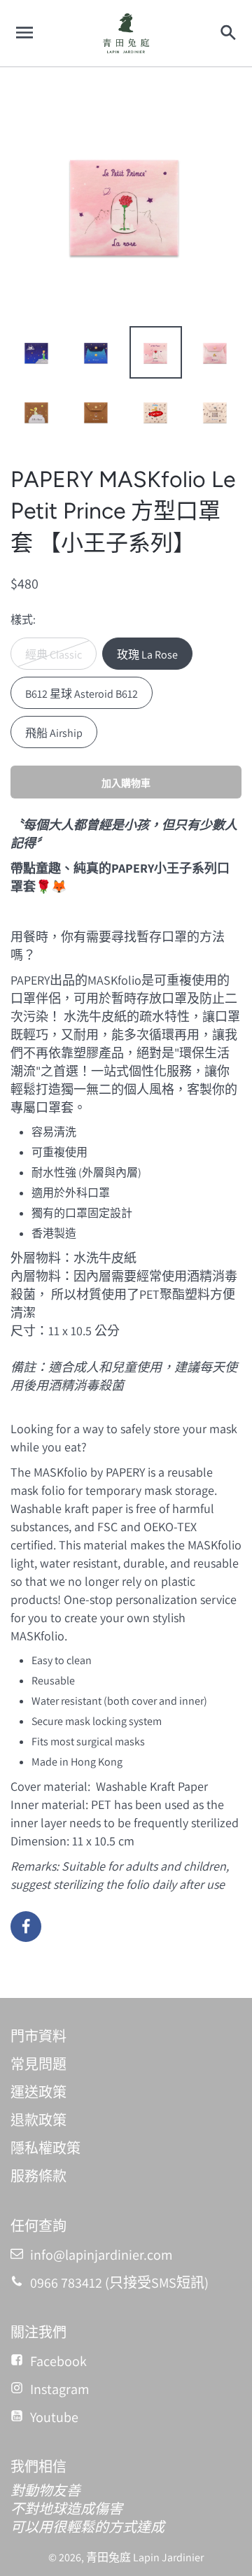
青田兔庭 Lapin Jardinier (145, 2557)
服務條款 (38, 2176)
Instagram (60, 2389)
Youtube (54, 2417)
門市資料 (38, 2036)
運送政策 (38, 2092)
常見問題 (38, 2064)
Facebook (58, 2361)
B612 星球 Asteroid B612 (82, 694)
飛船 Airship (54, 733)
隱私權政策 (45, 2148)
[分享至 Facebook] (26, 1927)
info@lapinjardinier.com (101, 2255)
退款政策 (38, 2120)
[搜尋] (227, 33)
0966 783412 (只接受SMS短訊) (119, 2283)
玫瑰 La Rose (147, 655)
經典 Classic (54, 655)
